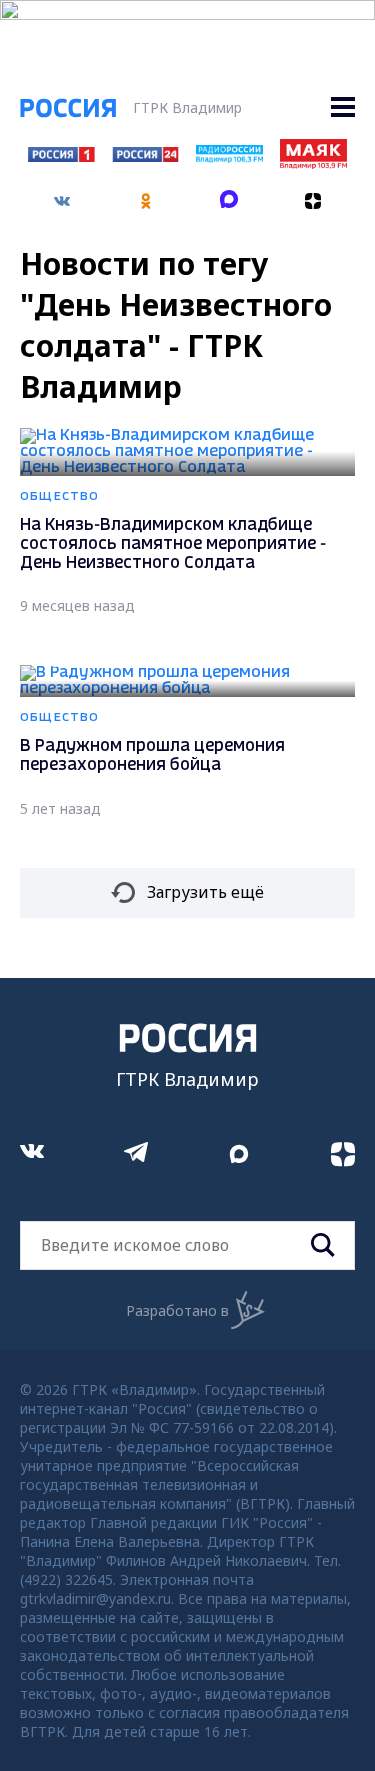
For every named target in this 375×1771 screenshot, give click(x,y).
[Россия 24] (145, 156)
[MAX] (230, 194)
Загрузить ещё (205, 892)
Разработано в (177, 1310)
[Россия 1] (61, 156)
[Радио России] (229, 157)
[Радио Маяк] (313, 163)
